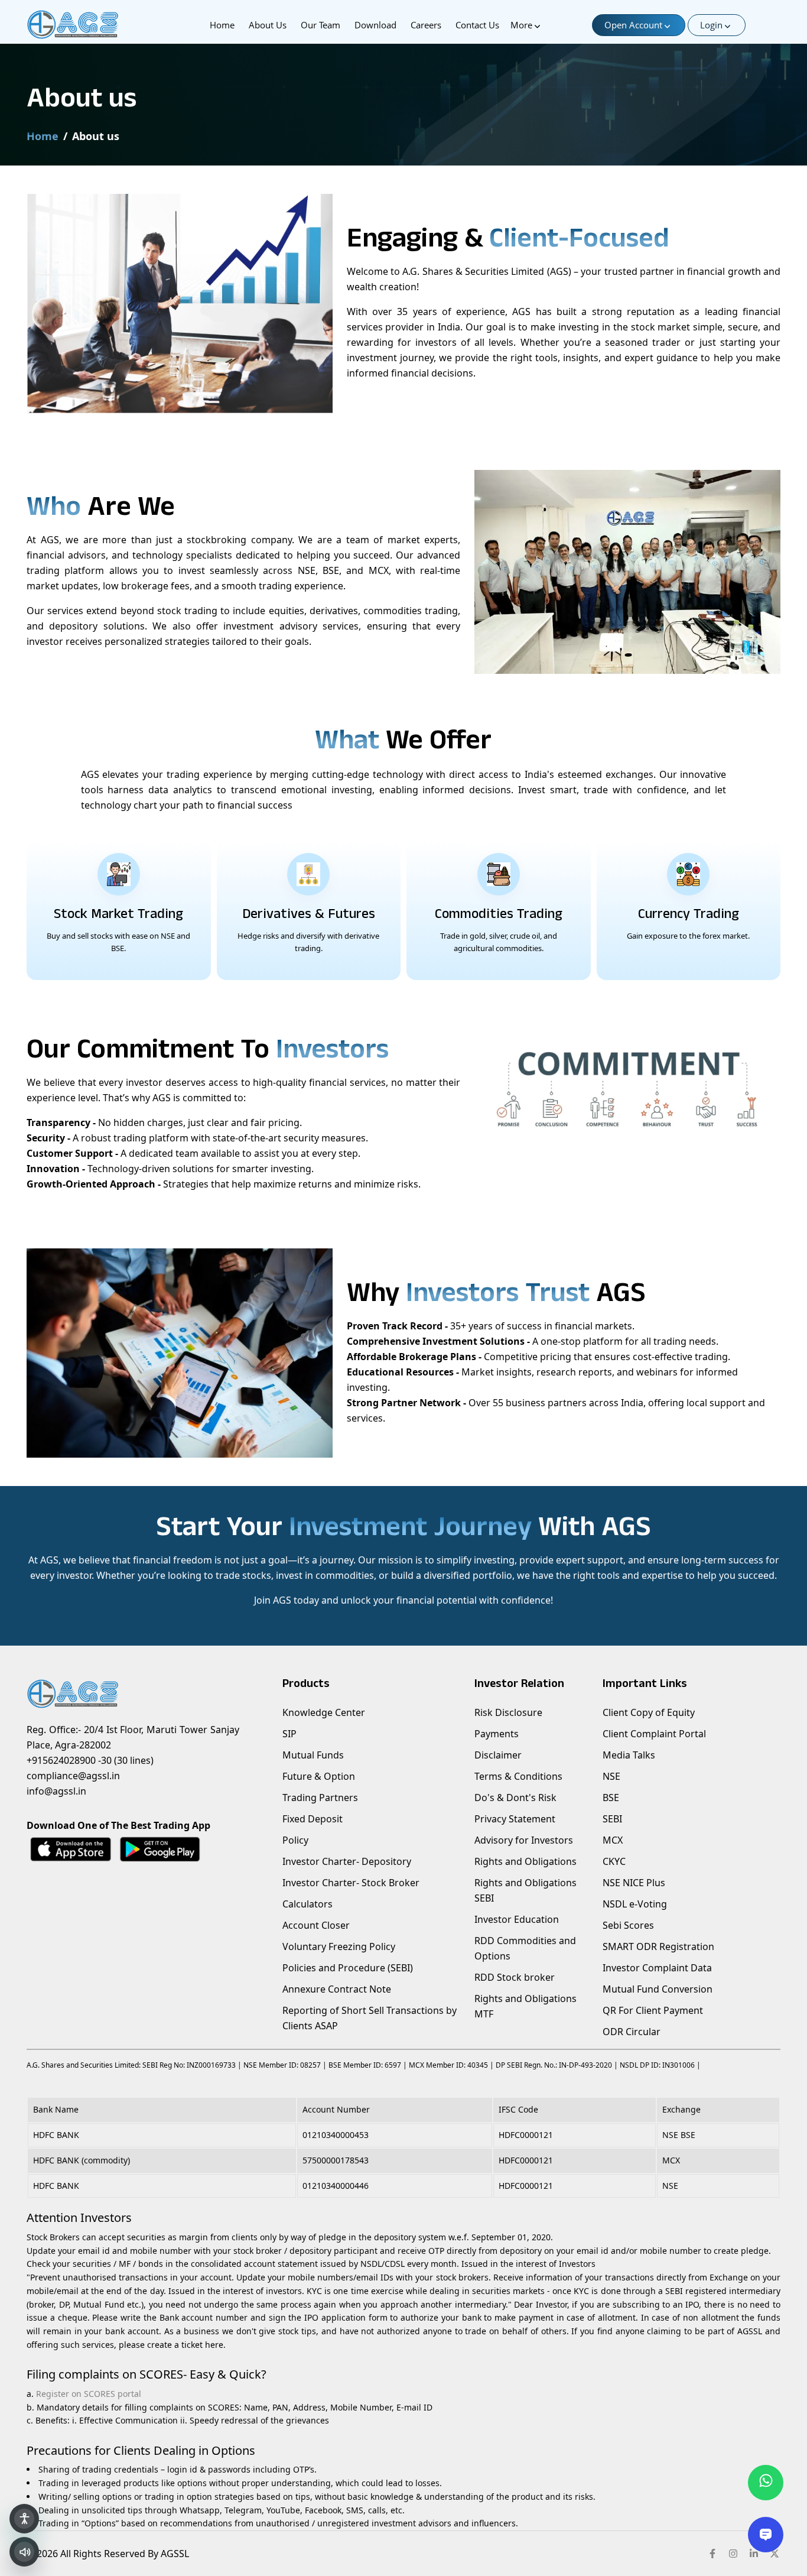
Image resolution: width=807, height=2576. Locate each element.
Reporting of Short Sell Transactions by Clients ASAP (370, 2018)
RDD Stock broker (515, 1977)
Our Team (320, 25)
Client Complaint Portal (654, 1734)
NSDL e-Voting (635, 1904)
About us (268, 25)
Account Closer (316, 1925)
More (521, 25)
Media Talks (629, 1755)
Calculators (307, 1904)
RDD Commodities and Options (525, 1948)
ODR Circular (632, 2032)
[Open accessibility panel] (24, 2519)
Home (222, 25)
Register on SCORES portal (89, 2394)
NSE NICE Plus (634, 1883)
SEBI (612, 1819)
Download (375, 25)
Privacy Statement (515, 1819)
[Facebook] (712, 2554)
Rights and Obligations (525, 1861)
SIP (289, 1734)
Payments (497, 1734)
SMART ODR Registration (658, 1946)
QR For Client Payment (653, 2010)
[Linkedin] (754, 2554)
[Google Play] (160, 1849)
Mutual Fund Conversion (658, 1989)
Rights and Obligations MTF (525, 2006)
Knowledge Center (324, 1712)
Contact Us (477, 25)
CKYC (614, 1861)
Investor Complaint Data (657, 1968)
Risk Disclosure (508, 1712)
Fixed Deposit (313, 1819)
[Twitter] (775, 2554)
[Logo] (90, 25)
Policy (295, 1840)
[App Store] (71, 1849)
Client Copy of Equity (649, 1712)
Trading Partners (320, 1798)
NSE (611, 1776)
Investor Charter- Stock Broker (351, 1883)
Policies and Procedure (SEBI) (348, 1968)
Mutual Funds (313, 1755)
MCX (613, 1840)
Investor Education (517, 1919)
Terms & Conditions (518, 1776)
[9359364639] (766, 2483)
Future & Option (319, 1776)
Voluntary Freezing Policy (339, 1946)
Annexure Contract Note (337, 1989)
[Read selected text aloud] (24, 2552)
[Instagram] (733, 2554)
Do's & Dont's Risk (515, 1798)
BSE (611, 1798)
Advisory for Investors (524, 1840)
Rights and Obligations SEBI (525, 1890)
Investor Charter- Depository (347, 1861)
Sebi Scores (628, 1925)
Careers (426, 25)
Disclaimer (498, 1755)
